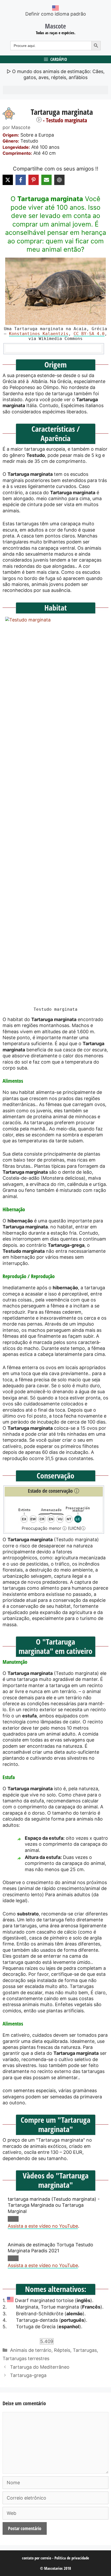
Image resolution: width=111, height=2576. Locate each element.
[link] (55, 291)
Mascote (55, 26)
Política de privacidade (72, 2558)
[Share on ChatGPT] (59, 180)
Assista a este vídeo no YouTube (43, 2226)
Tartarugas (85, 2350)
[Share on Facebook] (21, 180)
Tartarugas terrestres (26, 2358)
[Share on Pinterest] (34, 180)
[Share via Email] (46, 180)
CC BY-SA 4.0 (89, 334)
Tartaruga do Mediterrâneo (40, 2367)
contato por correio (37, 2558)
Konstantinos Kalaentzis (39, 334)
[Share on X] (8, 180)
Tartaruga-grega (28, 2375)
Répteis (62, 2350)
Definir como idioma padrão (56, 14)
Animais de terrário (31, 2350)
